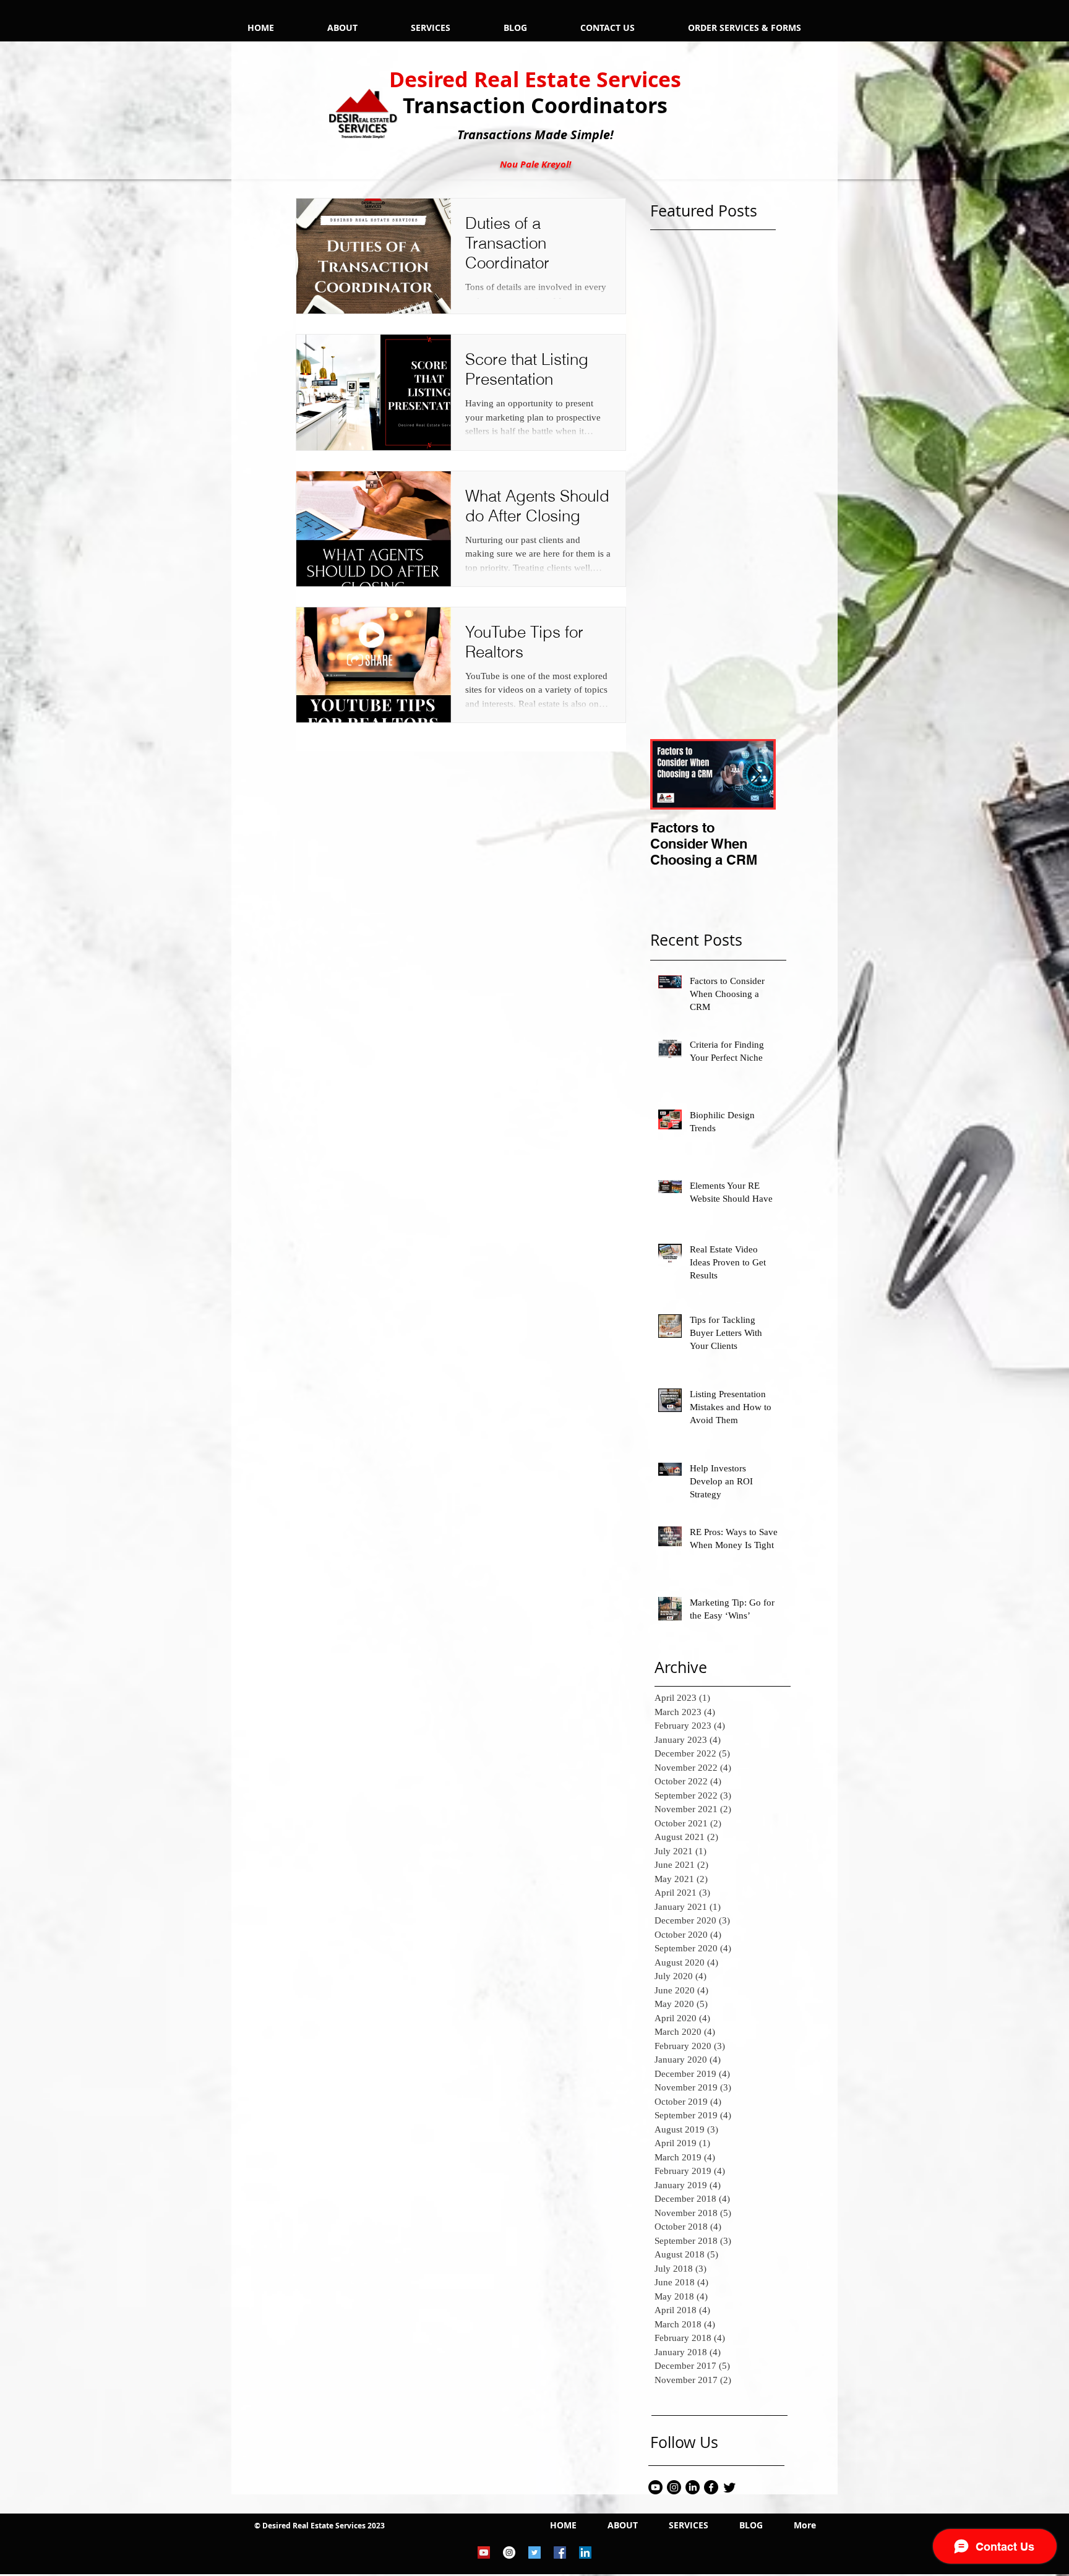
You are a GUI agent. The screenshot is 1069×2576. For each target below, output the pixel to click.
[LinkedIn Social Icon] (585, 2552)
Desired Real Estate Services (535, 79)
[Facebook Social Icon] (560, 2552)
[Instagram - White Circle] (509, 2552)
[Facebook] (711, 2487)
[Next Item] (756, 775)
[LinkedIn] (693, 2487)
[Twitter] (730, 2487)
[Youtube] (655, 2487)
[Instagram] (674, 2487)
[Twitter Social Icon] (534, 2552)
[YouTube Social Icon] (484, 2552)
